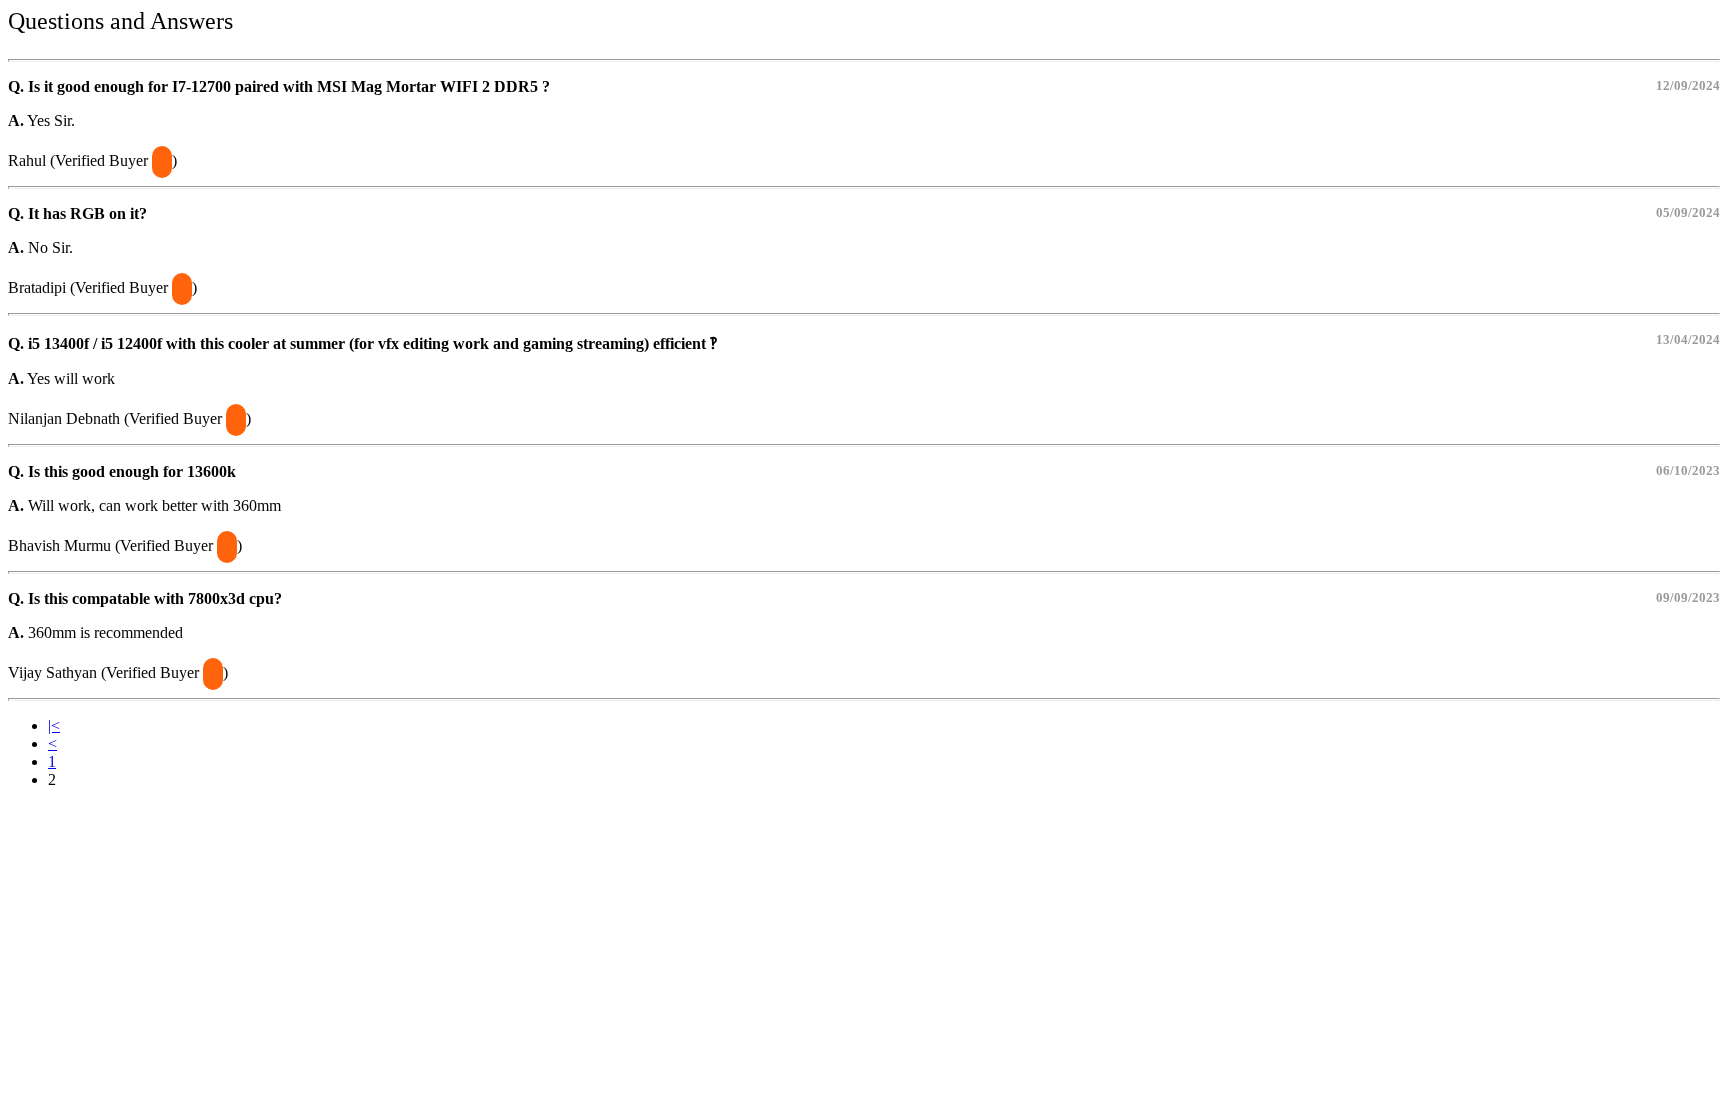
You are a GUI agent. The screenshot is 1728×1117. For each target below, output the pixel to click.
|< (54, 725)
